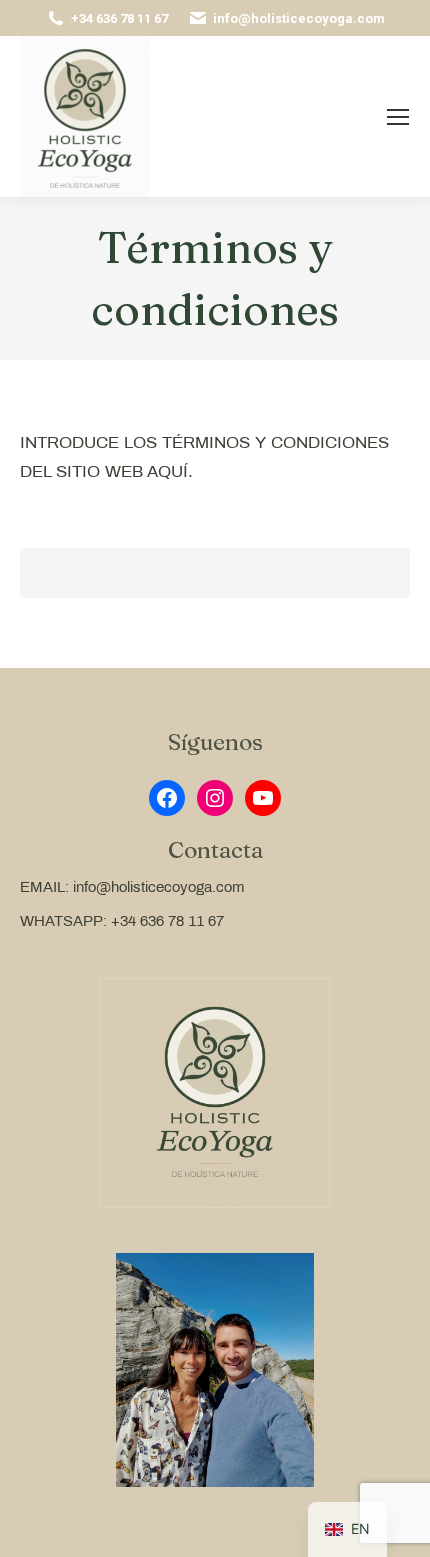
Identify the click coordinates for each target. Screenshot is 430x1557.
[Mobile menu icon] (398, 117)
